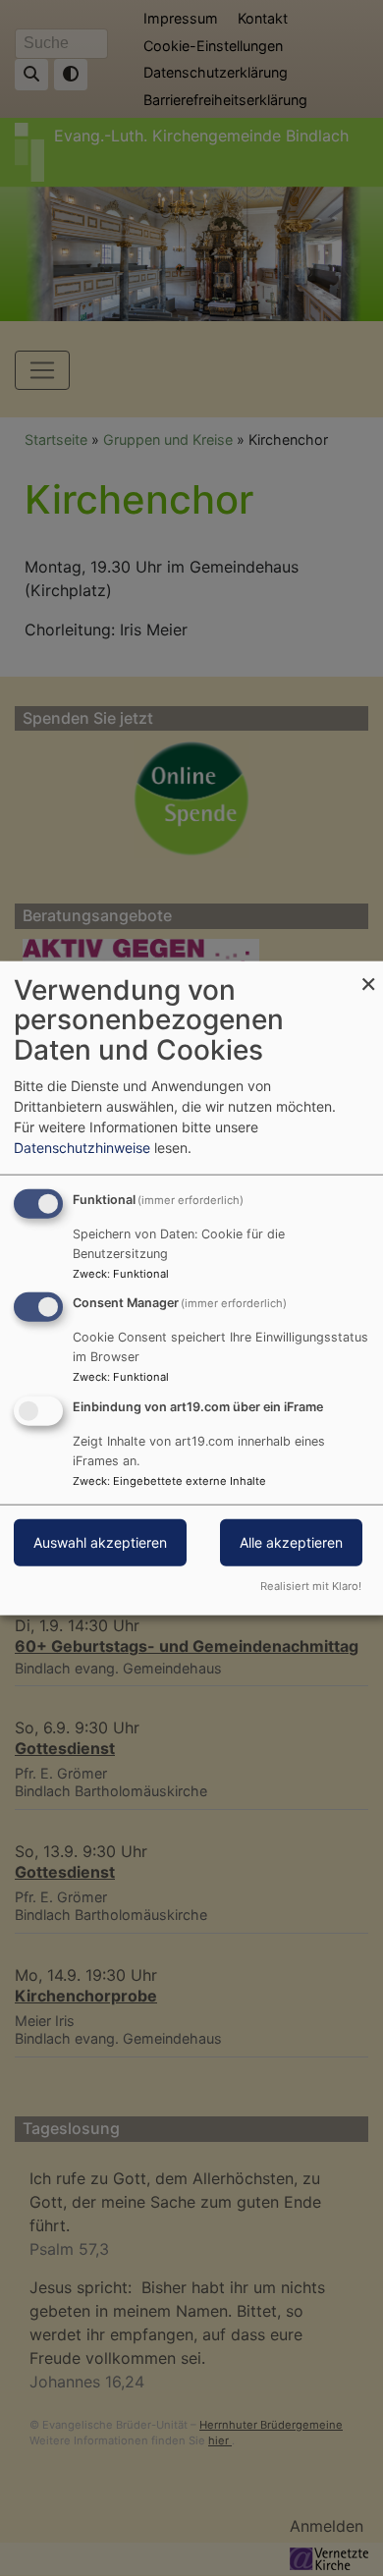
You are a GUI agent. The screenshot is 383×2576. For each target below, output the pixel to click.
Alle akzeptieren (291, 1542)
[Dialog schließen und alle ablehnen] (368, 973)
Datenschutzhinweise (82, 1147)
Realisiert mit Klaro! (311, 1586)
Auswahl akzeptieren (100, 1542)
